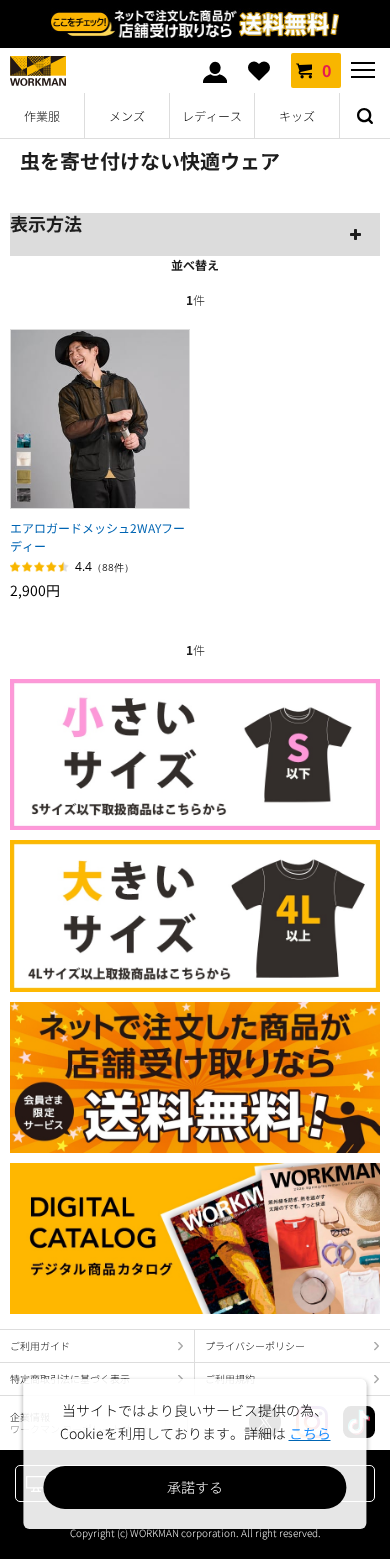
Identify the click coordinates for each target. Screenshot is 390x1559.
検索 (365, 115)
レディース (212, 115)
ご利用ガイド (40, 1345)
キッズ (297, 115)
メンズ (127, 115)
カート (326, 70)
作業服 (42, 115)
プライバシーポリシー (255, 1345)
